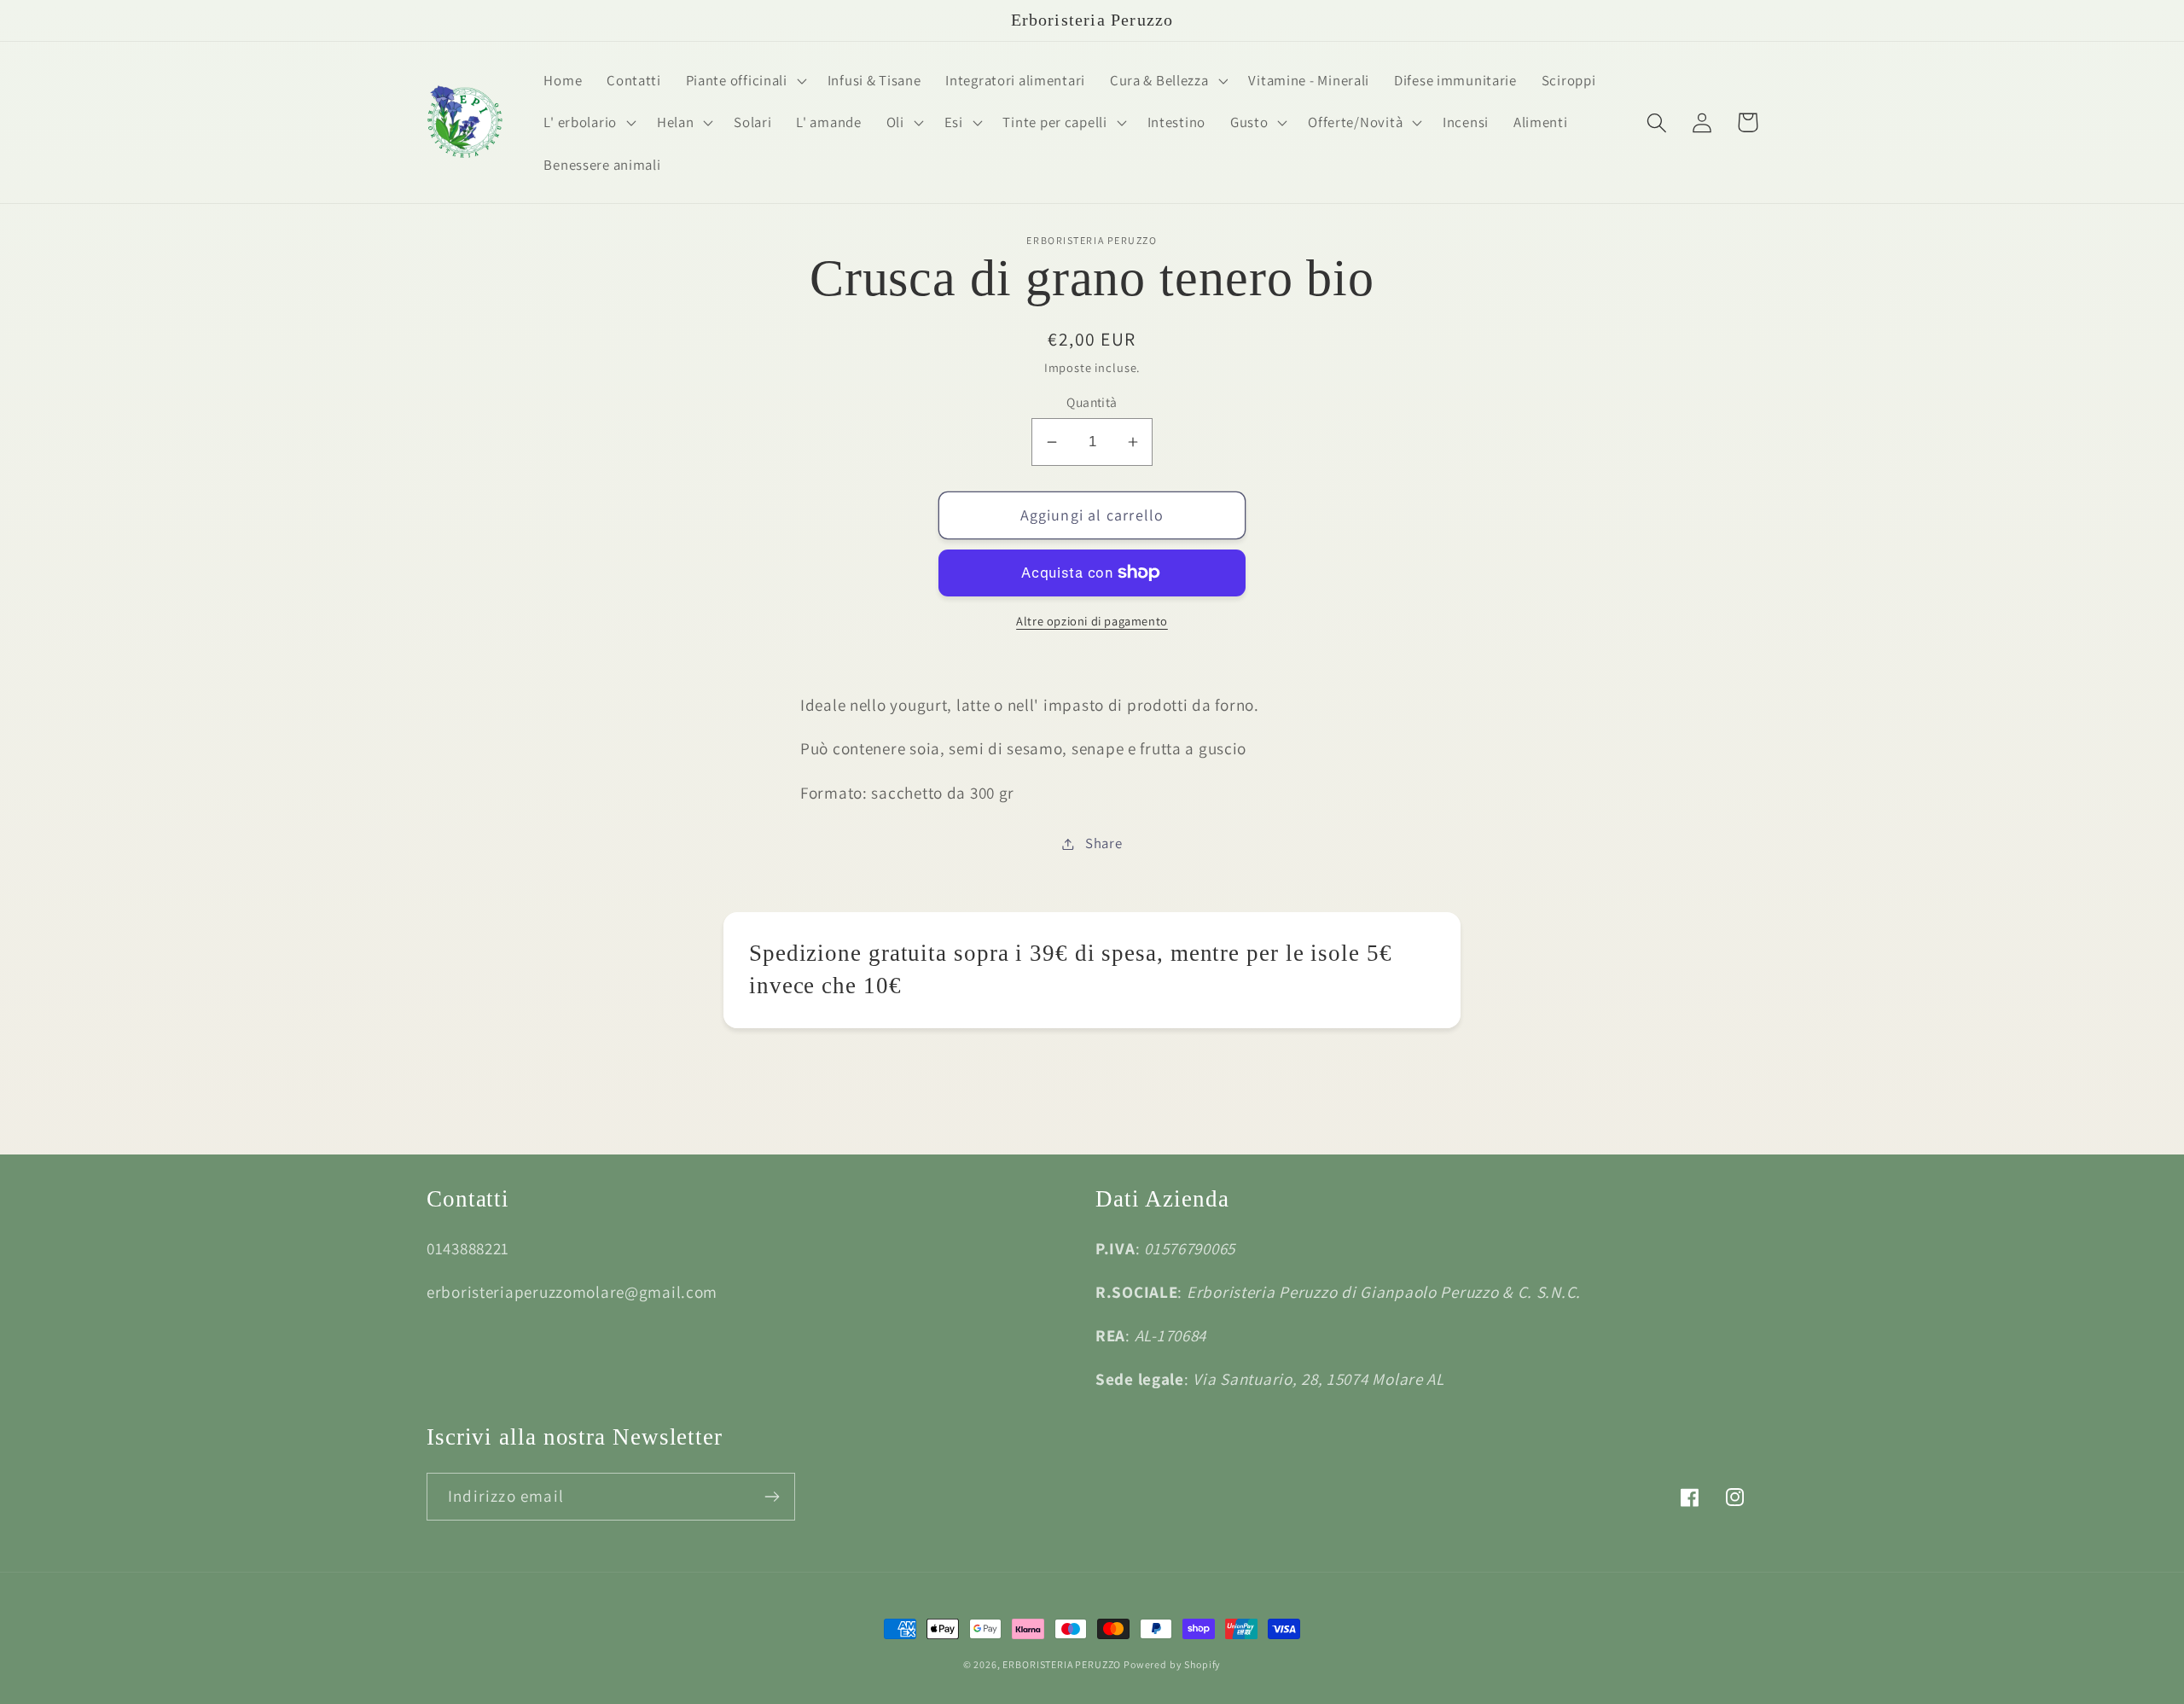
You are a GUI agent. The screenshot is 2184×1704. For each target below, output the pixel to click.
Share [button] (1104, 843)
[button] (744, 80)
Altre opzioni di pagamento (1092, 621)
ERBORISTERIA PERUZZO (1063, 1664)
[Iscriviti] (772, 1497)
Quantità (1092, 402)
